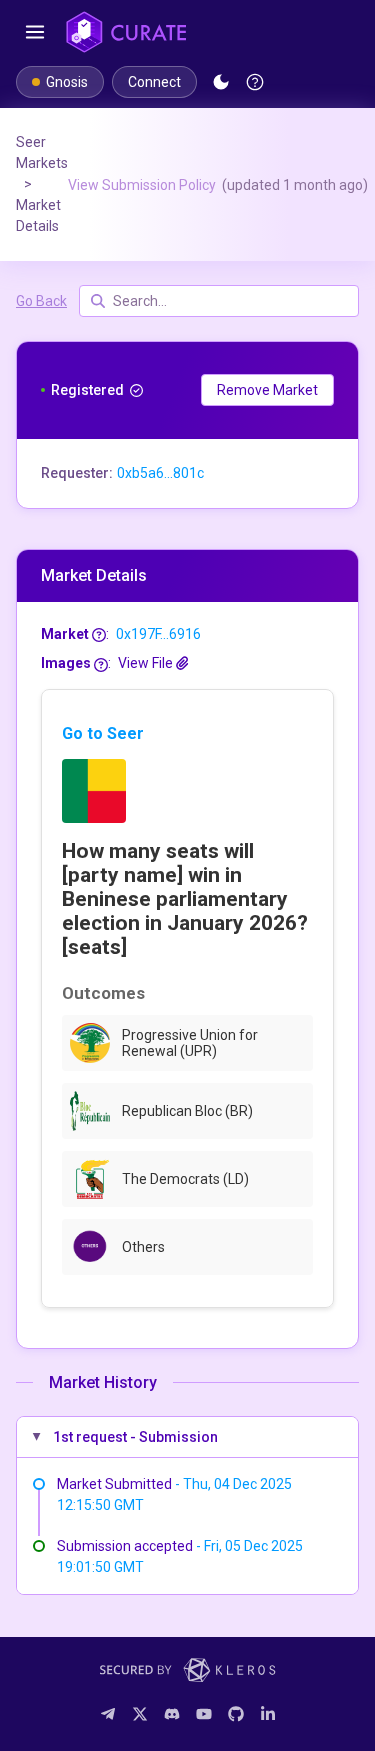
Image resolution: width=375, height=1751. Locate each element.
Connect (154, 82)
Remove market (267, 390)
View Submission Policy (218, 185)
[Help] (255, 82)
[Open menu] (35, 32)
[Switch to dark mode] (221, 82)
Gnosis (67, 82)
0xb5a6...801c (160, 473)
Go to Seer (103, 733)
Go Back (41, 301)
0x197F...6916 (158, 634)
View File (147, 663)
